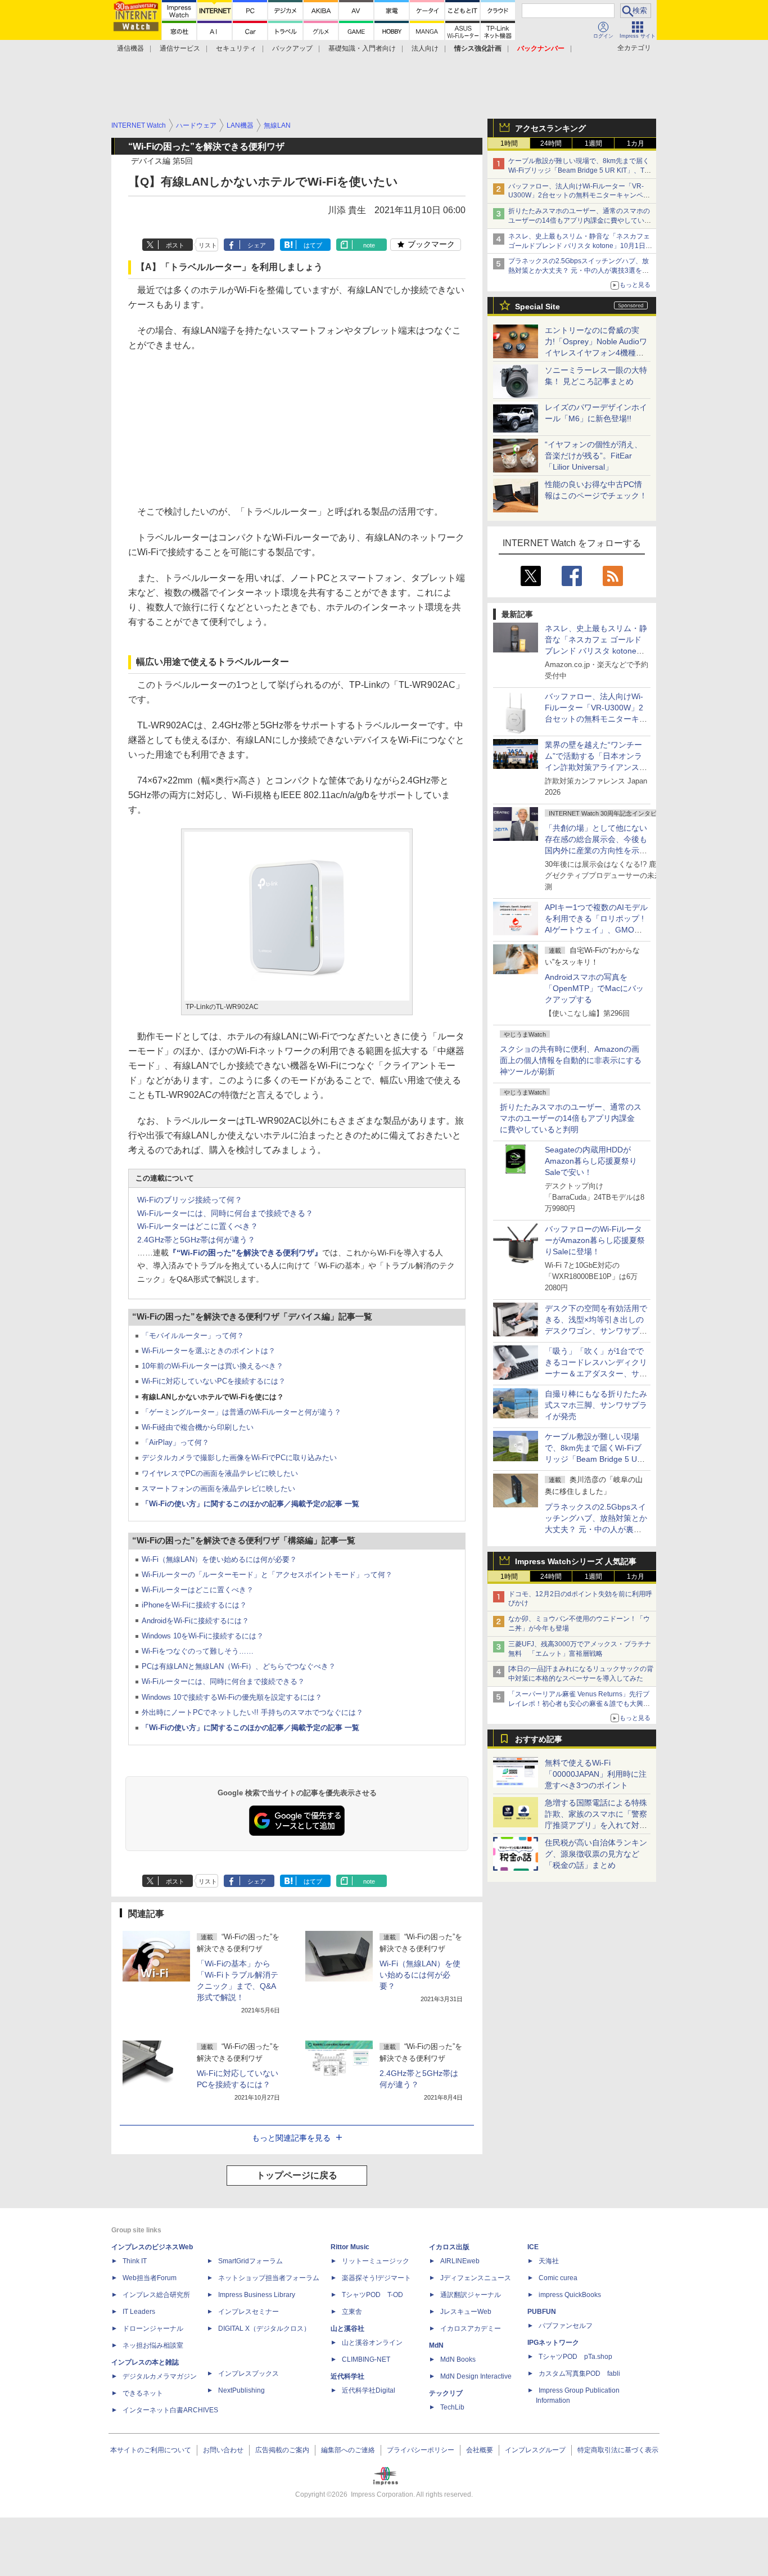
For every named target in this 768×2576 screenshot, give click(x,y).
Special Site (537, 307)
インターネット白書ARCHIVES (170, 2410)
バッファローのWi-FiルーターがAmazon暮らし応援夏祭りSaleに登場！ (595, 1240)
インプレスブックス (249, 2374)
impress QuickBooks (570, 2295)
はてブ (313, 245)
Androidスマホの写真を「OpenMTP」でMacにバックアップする (594, 988)
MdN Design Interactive (476, 2376)
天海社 (549, 2261)
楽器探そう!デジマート (376, 2278)
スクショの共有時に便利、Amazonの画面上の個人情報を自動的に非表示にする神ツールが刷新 (571, 1060)
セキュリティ (236, 48)
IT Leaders (139, 2312)
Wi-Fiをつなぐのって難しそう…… (198, 1651)
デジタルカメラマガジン (160, 2376)
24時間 (551, 143)
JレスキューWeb (466, 2312)
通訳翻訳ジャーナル (471, 2295)
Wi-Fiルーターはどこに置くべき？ (198, 1226)
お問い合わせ (223, 2450)
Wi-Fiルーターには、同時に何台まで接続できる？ (225, 1213)
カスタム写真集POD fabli (579, 2374)
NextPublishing (241, 2390)
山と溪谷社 (347, 2329)
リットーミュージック (376, 2261)
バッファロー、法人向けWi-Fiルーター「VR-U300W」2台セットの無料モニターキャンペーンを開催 (579, 196)
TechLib (452, 2407)
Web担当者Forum (150, 2278)
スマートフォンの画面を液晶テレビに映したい (218, 1489)
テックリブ (446, 2393)
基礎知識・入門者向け (362, 48)
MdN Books (458, 2359)
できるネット (143, 2393)
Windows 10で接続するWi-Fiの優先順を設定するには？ (232, 1697)
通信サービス (180, 48)
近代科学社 (347, 2376)
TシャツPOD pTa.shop (575, 2357)
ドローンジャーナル (153, 2329)
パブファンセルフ (566, 2326)
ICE (533, 2247)
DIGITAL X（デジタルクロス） (264, 2329)
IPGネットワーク (553, 2343)
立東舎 (352, 2312)
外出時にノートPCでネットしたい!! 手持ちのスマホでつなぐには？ (252, 1712)
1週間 (593, 143)
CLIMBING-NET (366, 2359)
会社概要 (480, 2450)
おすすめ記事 (539, 1739)
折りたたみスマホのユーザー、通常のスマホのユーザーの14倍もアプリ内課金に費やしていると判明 (571, 1118)
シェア (257, 245)
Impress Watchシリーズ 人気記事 (576, 1561)
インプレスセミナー (249, 2312)
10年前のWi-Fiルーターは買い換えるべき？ (213, 1366)
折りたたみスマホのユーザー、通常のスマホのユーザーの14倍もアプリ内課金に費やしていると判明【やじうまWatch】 (580, 220)
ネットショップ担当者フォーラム (269, 2278)
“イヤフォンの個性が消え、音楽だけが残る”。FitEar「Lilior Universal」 (593, 456)
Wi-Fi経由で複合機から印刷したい (198, 1427)
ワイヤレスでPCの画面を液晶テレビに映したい (220, 1473)
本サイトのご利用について (151, 2450)
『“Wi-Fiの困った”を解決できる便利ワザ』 (245, 1253)
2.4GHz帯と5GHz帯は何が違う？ (196, 1240)
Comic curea (558, 2278)
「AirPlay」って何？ (175, 1442)
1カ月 (636, 143)
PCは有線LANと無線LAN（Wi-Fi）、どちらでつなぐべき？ (239, 1666)
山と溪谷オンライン (372, 2343)
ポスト (175, 245)
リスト (208, 245)
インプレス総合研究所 (156, 2295)
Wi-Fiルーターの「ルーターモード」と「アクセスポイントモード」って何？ (267, 1575)
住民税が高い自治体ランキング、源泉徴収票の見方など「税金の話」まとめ (596, 1854)
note (369, 245)
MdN (436, 2345)
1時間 (509, 143)
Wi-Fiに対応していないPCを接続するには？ (214, 1381)
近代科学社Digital (369, 2390)
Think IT (135, 2261)
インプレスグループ (535, 2450)
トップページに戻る (297, 2175)
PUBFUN (542, 2312)
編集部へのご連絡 (348, 2450)
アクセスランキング (550, 128)
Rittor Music (350, 2247)
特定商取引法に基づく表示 (618, 2450)
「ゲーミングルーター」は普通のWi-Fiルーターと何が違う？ (241, 1412)
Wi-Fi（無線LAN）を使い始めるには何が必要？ (219, 1559)
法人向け (425, 48)
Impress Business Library (257, 2295)
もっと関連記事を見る (291, 2138)
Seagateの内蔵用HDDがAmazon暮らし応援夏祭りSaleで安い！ (591, 1161)
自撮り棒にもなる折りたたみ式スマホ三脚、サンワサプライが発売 (596, 1405)
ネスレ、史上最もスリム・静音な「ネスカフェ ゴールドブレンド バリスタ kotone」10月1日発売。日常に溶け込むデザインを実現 (596, 651)
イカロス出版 (449, 2247)
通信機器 (130, 48)
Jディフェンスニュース (476, 2278)
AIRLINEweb (460, 2261)
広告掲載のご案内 (282, 2450)
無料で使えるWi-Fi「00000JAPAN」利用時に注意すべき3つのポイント (596, 1774)
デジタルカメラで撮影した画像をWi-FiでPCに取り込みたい (239, 1458)
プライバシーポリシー (421, 2450)
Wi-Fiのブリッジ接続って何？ (190, 1200)
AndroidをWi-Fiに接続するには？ (195, 1621)
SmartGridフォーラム (250, 2261)
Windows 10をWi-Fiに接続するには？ (203, 1636)
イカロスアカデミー (471, 2329)
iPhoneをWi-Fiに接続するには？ (194, 1605)
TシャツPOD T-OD (372, 2295)
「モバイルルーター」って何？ (193, 1336)
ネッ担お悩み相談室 (153, 2345)
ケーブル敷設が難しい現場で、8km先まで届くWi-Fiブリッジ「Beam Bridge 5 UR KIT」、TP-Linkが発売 (580, 170)
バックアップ (292, 48)
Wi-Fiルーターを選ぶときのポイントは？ (209, 1351)
